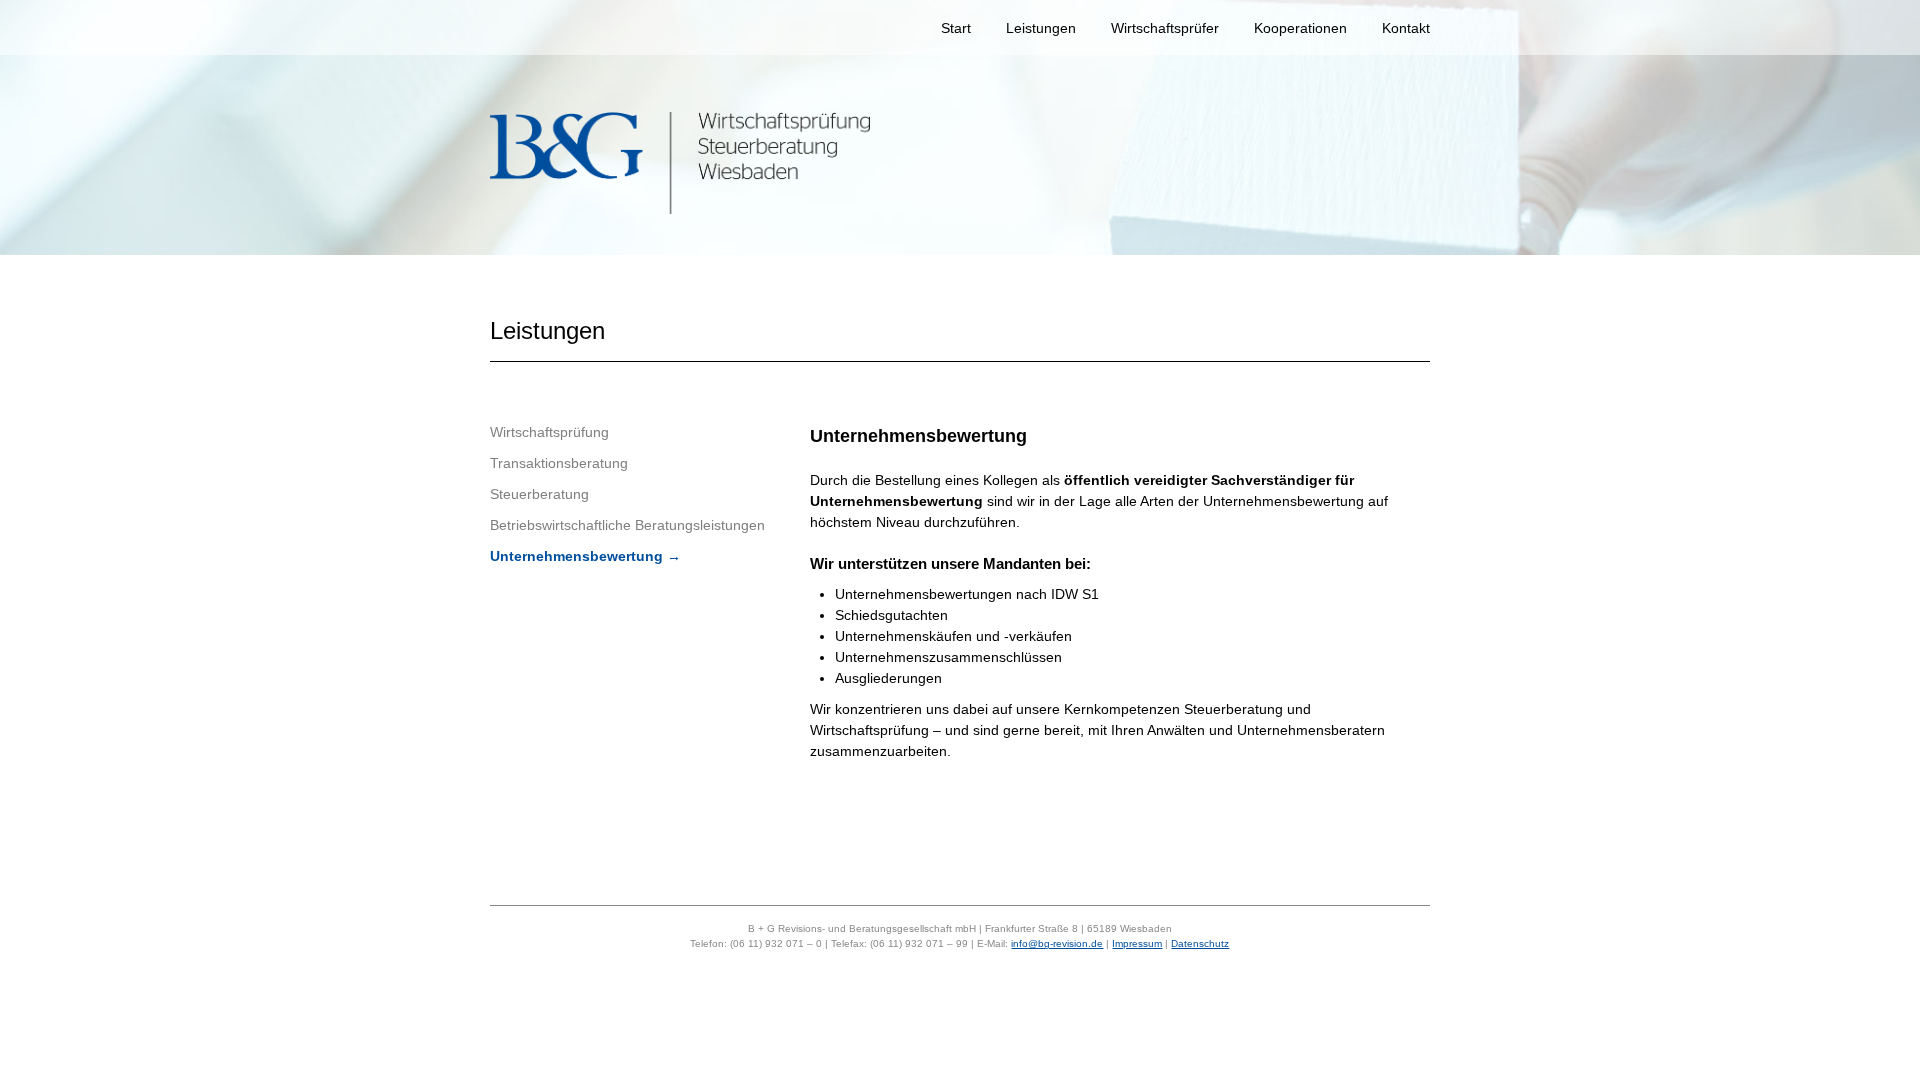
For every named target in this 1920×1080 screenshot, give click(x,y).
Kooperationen (1300, 28)
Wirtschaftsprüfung (549, 432)
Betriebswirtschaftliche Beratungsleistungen (627, 525)
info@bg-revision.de (1057, 943)
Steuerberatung (539, 494)
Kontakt (1406, 28)
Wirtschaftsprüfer (1165, 28)
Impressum (1137, 943)
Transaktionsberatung (559, 463)
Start (956, 28)
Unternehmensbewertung (576, 556)
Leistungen (1041, 28)
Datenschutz (1200, 943)
